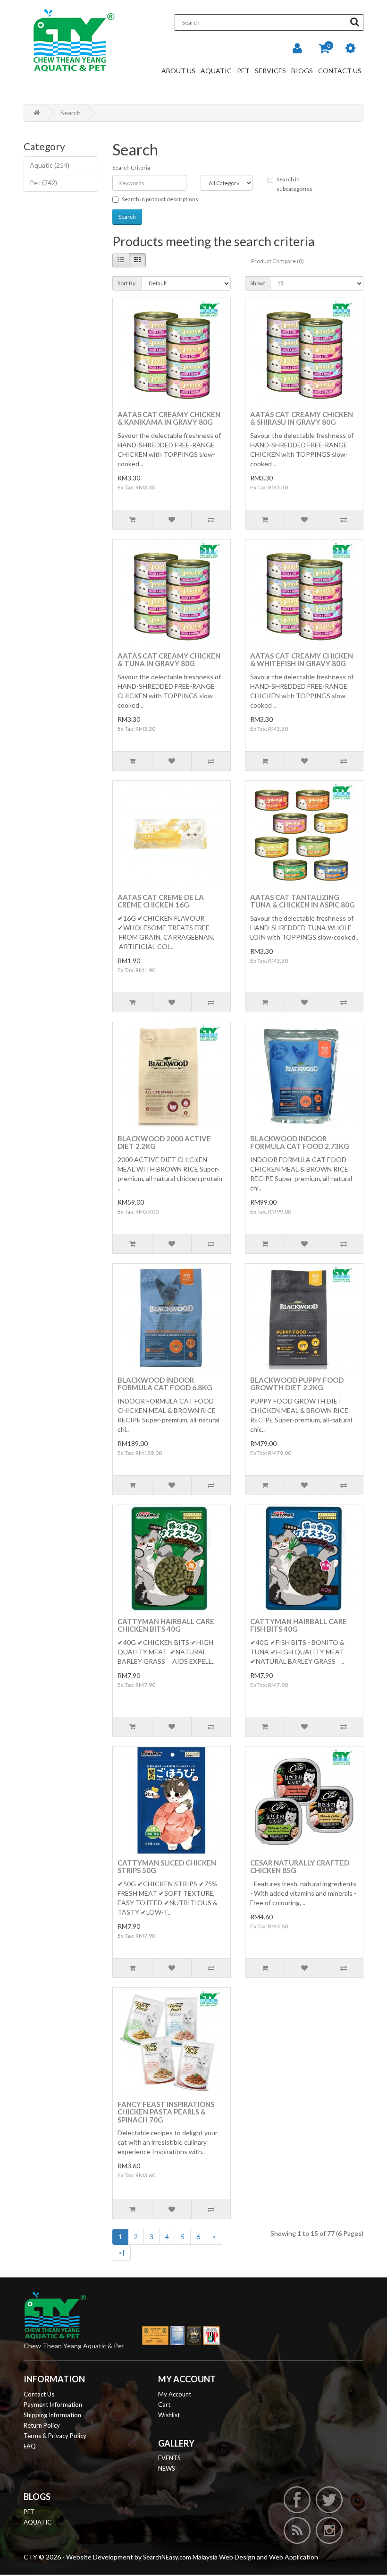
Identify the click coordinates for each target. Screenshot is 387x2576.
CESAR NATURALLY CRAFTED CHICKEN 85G (300, 1867)
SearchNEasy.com (167, 2557)
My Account (175, 2394)
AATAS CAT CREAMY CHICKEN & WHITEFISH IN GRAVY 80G (302, 660)
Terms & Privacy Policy (55, 2436)
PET (29, 2512)
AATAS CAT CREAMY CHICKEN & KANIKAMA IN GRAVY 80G (169, 418)
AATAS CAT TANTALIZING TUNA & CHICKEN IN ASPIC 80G (303, 901)
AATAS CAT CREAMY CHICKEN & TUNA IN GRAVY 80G (169, 660)
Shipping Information (52, 2415)
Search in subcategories (294, 184)
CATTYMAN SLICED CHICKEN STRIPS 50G (167, 1867)
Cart (164, 2405)
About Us (178, 71)
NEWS (167, 2468)
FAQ (30, 2446)
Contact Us (340, 71)
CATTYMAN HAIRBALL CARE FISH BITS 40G (299, 1625)
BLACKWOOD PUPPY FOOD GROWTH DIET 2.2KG (297, 1384)
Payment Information (53, 2405)
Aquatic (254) (50, 165)
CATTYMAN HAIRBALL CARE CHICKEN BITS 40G (166, 1625)
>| (121, 2253)
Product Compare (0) (278, 261)
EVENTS (169, 2458)
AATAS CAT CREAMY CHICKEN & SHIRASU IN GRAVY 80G (302, 418)
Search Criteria (131, 167)
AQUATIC (38, 2522)
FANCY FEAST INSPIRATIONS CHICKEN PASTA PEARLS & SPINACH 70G (166, 2112)
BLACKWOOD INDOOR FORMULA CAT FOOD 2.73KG (300, 1143)
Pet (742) (43, 183)
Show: (258, 283)
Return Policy (42, 2425)
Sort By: (127, 283)
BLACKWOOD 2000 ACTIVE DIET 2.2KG (164, 1143)
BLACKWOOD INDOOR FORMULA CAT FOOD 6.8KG (165, 1384)
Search (71, 113)
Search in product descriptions (160, 199)
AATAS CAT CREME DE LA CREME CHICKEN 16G (161, 901)
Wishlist (169, 2415)
